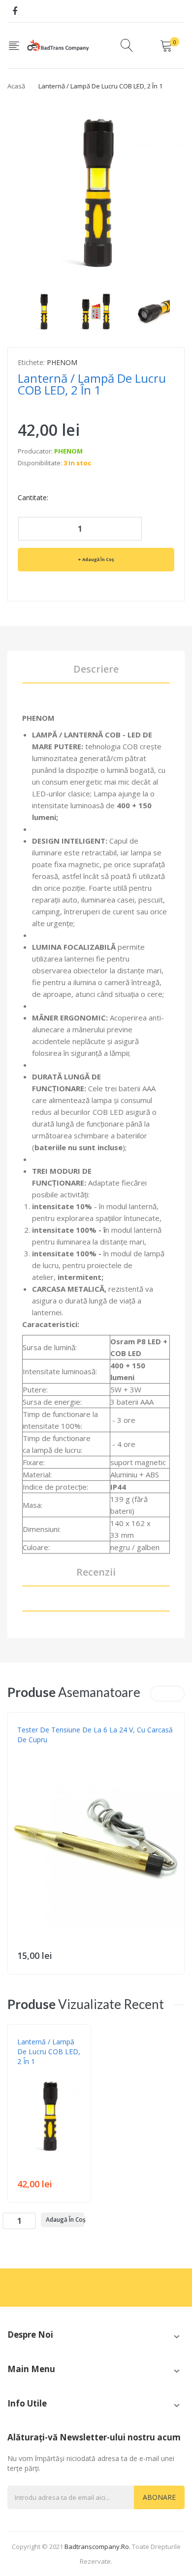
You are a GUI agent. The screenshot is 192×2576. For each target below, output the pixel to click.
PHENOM (62, 362)
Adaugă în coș (98, 559)
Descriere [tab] (96, 669)
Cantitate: (33, 497)
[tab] (96, 1605)
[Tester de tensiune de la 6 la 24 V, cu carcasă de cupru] (96, 1840)
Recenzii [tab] (96, 1572)
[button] (18, 1855)
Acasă (16, 86)
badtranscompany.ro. (97, 2547)
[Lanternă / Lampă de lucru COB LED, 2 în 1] (44, 310)
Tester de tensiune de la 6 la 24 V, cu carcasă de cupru (95, 1735)
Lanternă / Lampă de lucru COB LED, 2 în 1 (49, 2052)
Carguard (33, 1750)
